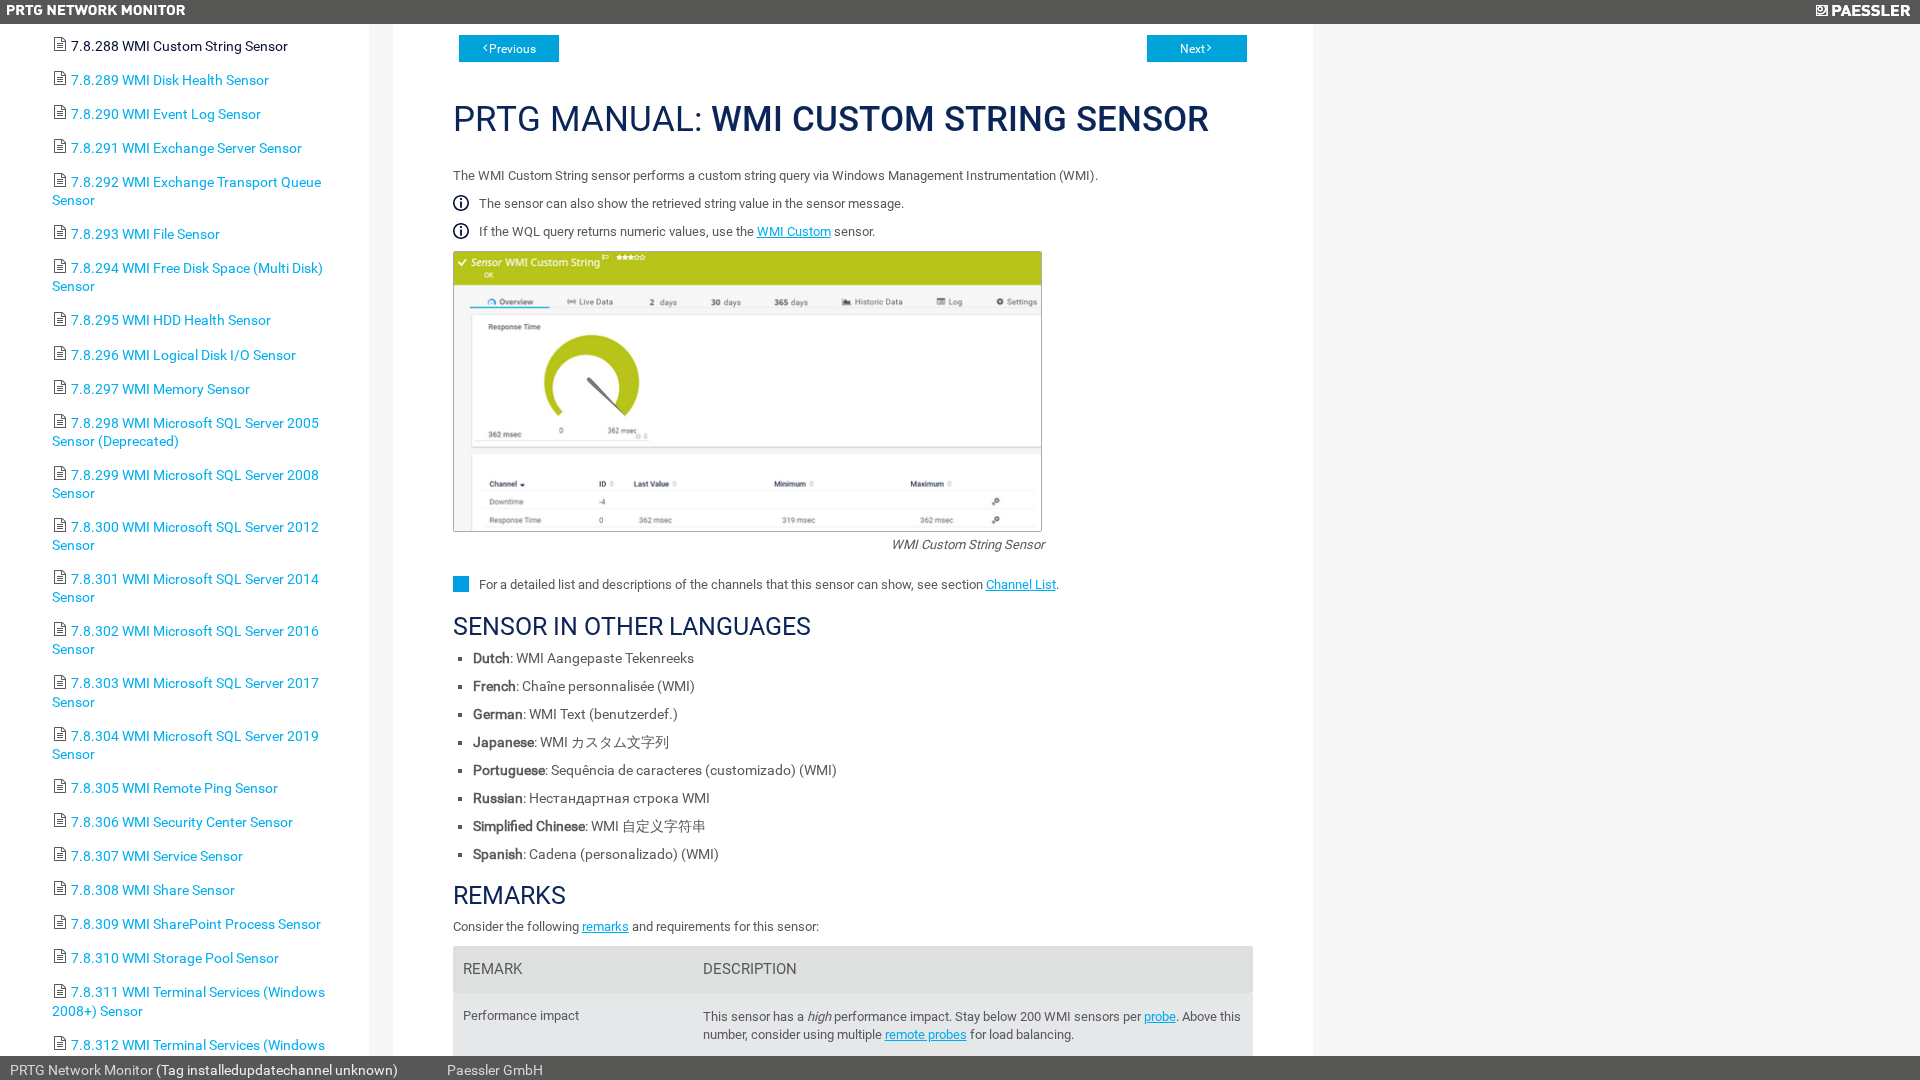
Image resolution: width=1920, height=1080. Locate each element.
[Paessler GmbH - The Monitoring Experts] (1862, 12)
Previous (512, 49)
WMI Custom (794, 231)
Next (1192, 49)
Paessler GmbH (495, 1070)
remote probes (926, 1034)
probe (1160, 1016)
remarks (605, 926)
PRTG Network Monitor (81, 1070)
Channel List (1021, 584)
